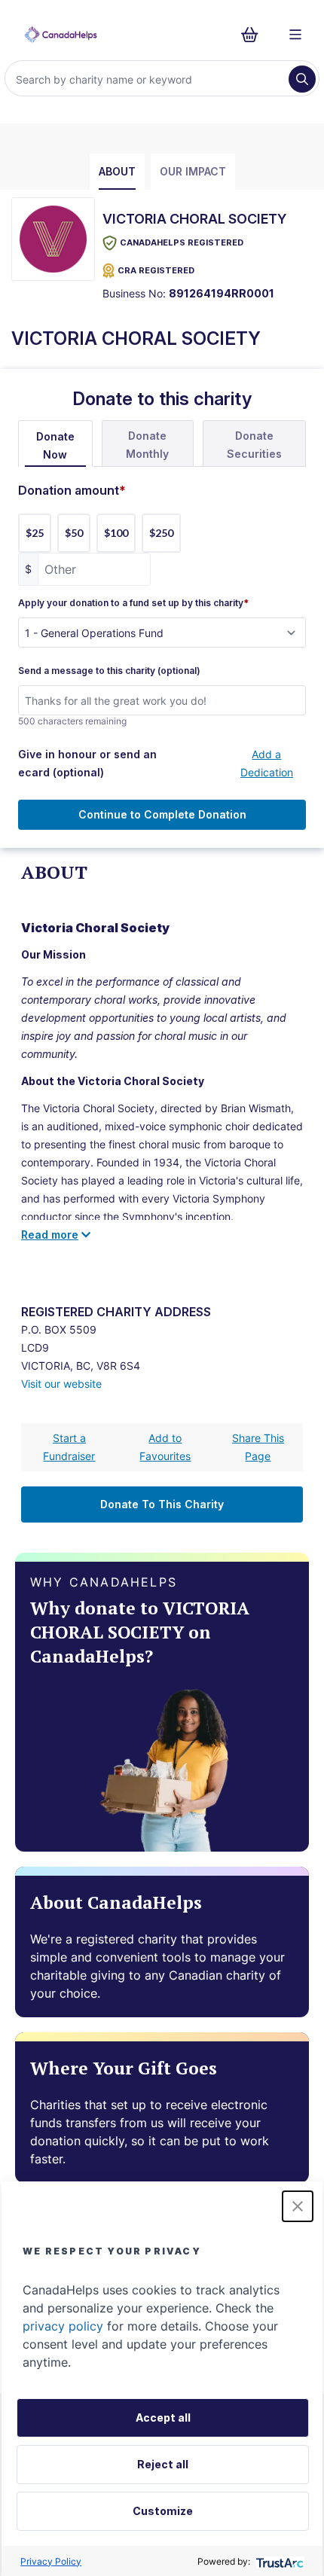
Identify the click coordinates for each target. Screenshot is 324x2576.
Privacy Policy (51, 2561)
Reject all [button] (163, 2464)
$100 (116, 533)
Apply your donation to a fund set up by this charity (133, 603)
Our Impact (193, 171)
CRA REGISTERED (156, 270)
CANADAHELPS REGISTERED (182, 242)
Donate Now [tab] (55, 445)
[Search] (302, 79)
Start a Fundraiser (69, 1447)
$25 (35, 533)
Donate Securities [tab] (254, 445)
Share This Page (258, 1447)
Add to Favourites (165, 1447)
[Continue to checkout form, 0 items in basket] (254, 35)
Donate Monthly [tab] (147, 445)
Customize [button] (163, 2511)
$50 (74, 533)
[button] (298, 2206)
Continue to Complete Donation (162, 814)
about (117, 171)
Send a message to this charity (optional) (109, 671)
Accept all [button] (163, 2417)
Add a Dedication (267, 763)
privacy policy (63, 2326)
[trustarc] (278, 2561)
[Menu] (295, 35)
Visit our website (61, 1384)
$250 (161, 533)
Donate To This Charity (162, 1504)
